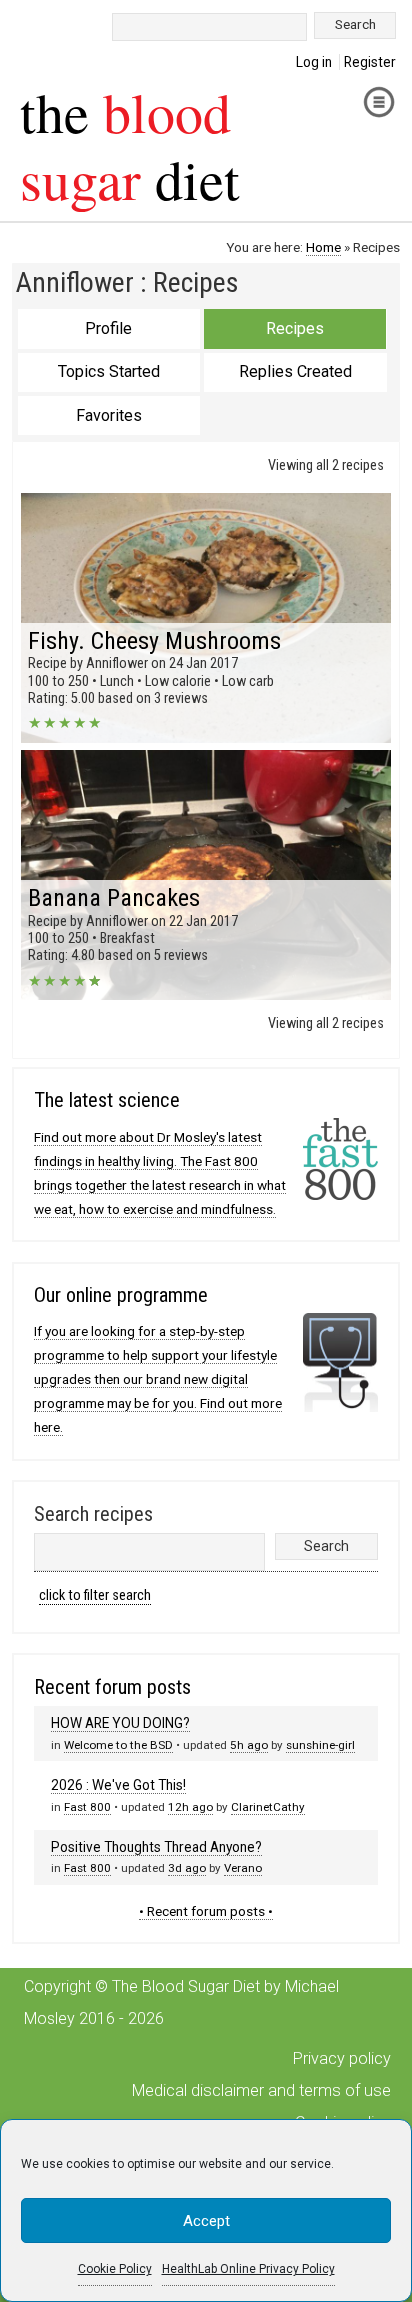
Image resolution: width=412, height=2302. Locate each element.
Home (323, 247)
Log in (314, 62)
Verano (243, 1868)
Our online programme (121, 1295)
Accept (206, 2221)
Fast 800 (87, 1807)
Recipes (295, 328)
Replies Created (295, 371)
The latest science (107, 1100)
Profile (108, 328)
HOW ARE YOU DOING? (120, 1723)
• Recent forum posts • (206, 1911)
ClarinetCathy (268, 1807)
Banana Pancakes (114, 898)
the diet (130, 145)
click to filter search (95, 1595)
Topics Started (109, 371)
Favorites (109, 415)
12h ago (190, 1807)
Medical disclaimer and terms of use (261, 2090)
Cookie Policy (115, 2269)
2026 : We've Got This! (118, 1785)
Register (370, 62)
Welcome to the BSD (118, 1745)
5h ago (249, 1745)
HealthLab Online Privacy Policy (248, 2269)
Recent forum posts (112, 1687)
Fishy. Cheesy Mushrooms (154, 641)
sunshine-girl (320, 1745)
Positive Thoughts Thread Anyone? (156, 1847)
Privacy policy (342, 2058)
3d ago (187, 1868)
